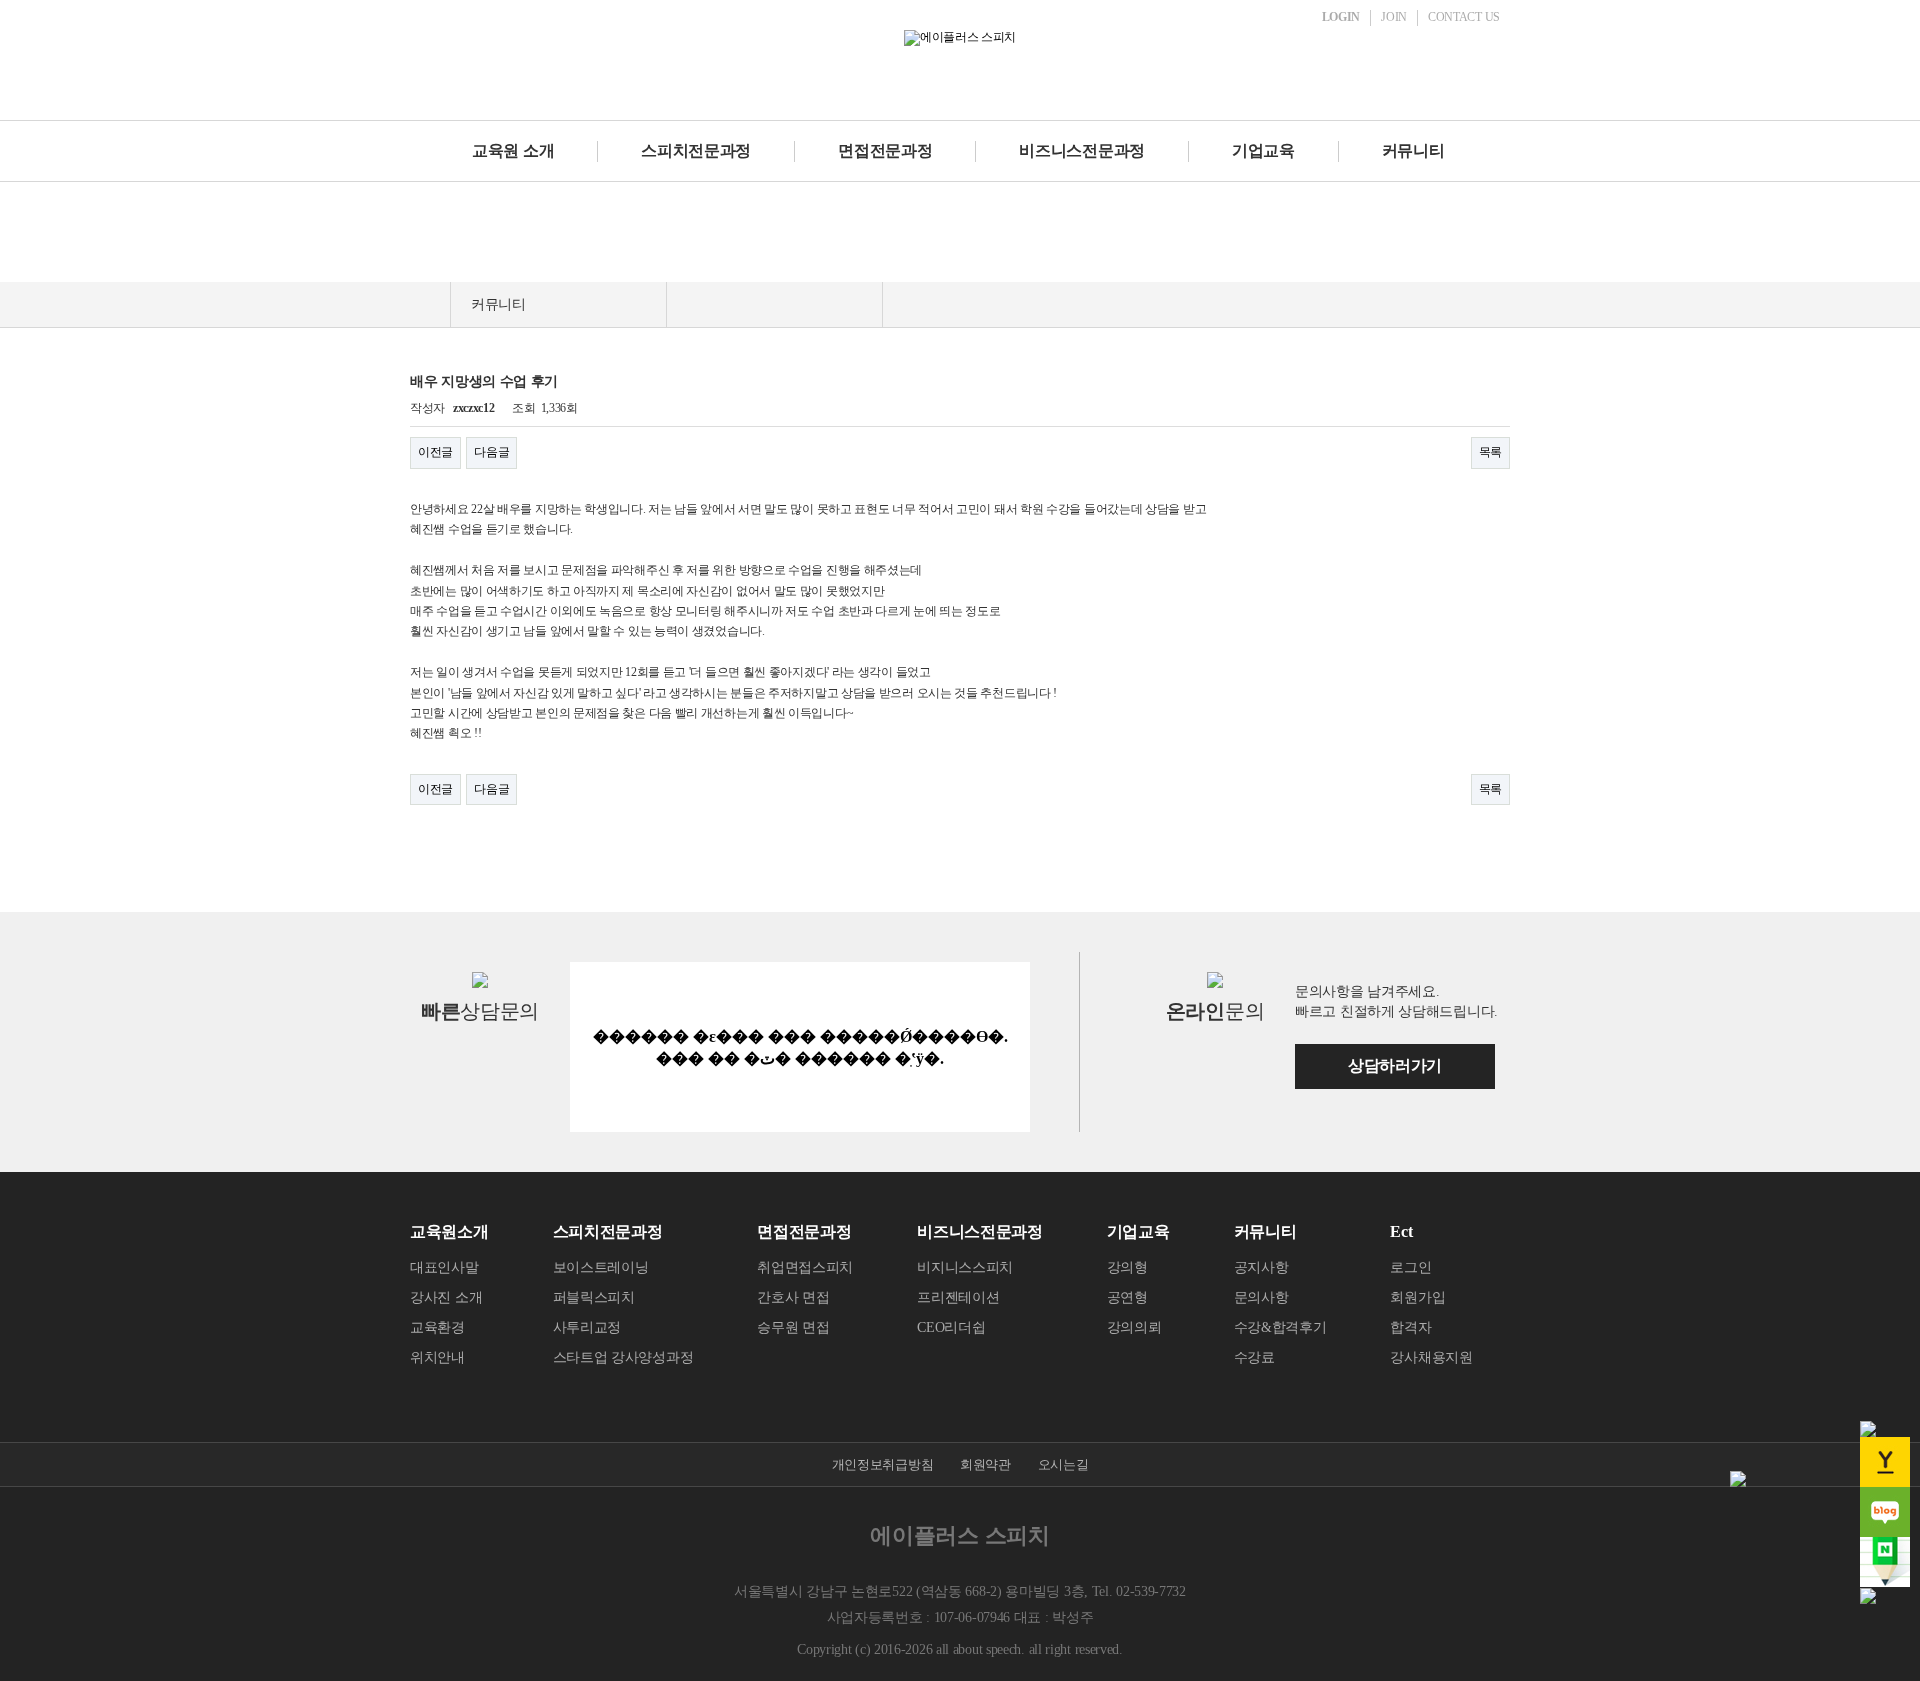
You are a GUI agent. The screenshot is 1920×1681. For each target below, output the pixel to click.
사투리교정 (587, 1327)
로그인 (1410, 1267)
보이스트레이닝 (601, 1267)
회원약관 (985, 1464)
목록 (1490, 452)
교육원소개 (449, 1231)
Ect (1401, 1231)
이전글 (435, 452)
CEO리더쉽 (951, 1327)
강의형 (1127, 1267)
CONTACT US (1464, 17)
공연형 (1127, 1297)
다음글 (491, 452)
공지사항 (1261, 1267)
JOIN (1394, 17)
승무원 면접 (793, 1327)
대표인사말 (444, 1267)
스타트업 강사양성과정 (623, 1357)
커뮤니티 (1413, 150)
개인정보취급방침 (883, 1464)
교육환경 (437, 1327)
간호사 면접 (793, 1297)
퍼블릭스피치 (594, 1297)
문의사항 (1261, 1297)
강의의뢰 (1134, 1327)
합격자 (1410, 1327)
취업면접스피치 (805, 1267)
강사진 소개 (446, 1297)
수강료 (1254, 1357)
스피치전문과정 (696, 150)
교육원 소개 (513, 150)
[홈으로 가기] (430, 304)
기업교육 (1263, 150)
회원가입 (1417, 1297)
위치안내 (437, 1357)
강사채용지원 (1431, 1357)
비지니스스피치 (965, 1267)
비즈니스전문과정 (1082, 150)
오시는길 (1063, 1464)
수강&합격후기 (1280, 1327)
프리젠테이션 (958, 1297)
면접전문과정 (885, 150)
